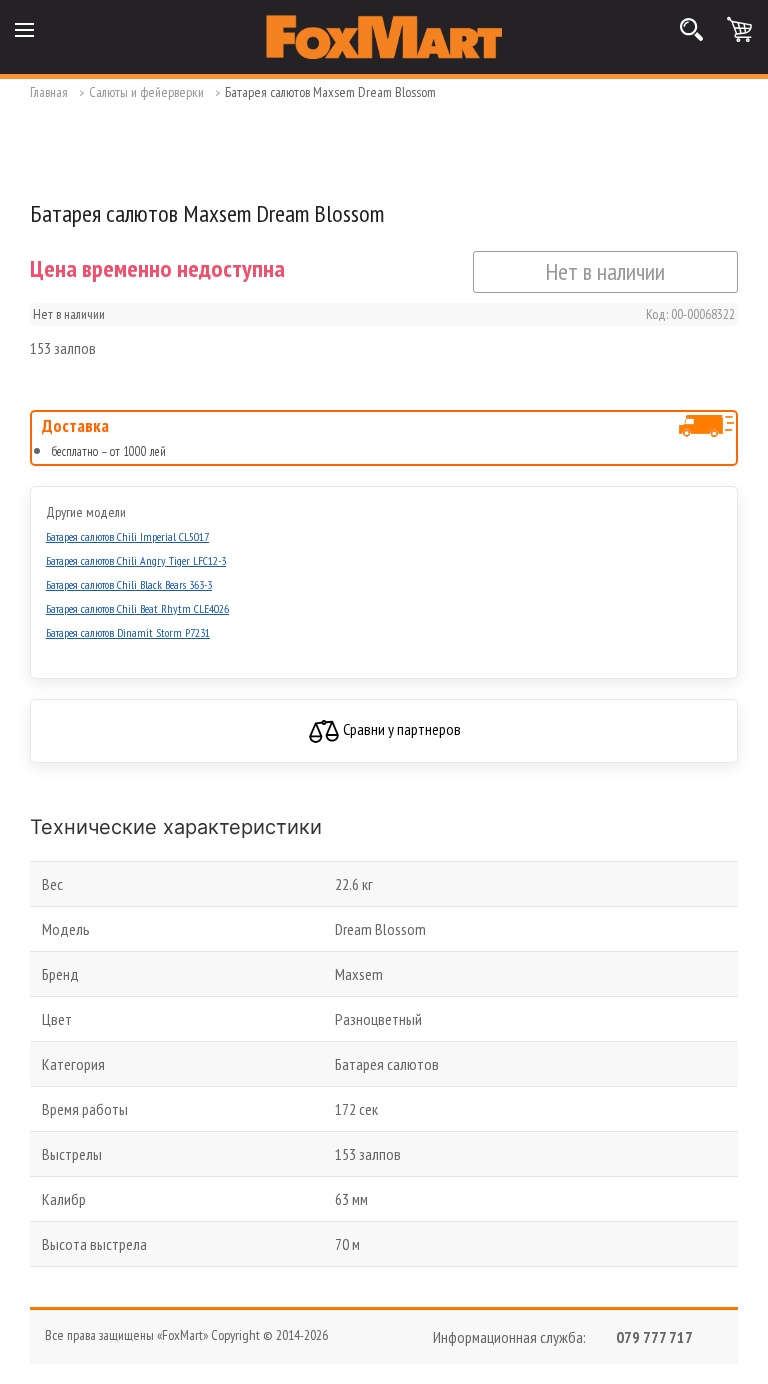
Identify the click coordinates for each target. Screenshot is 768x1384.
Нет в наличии (605, 271)
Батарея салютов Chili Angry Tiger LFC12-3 (136, 560)
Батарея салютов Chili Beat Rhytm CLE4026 (137, 608)
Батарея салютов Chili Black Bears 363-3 (129, 584)
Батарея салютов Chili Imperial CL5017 (127, 536)
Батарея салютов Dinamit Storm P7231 (128, 632)
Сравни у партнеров (400, 729)
